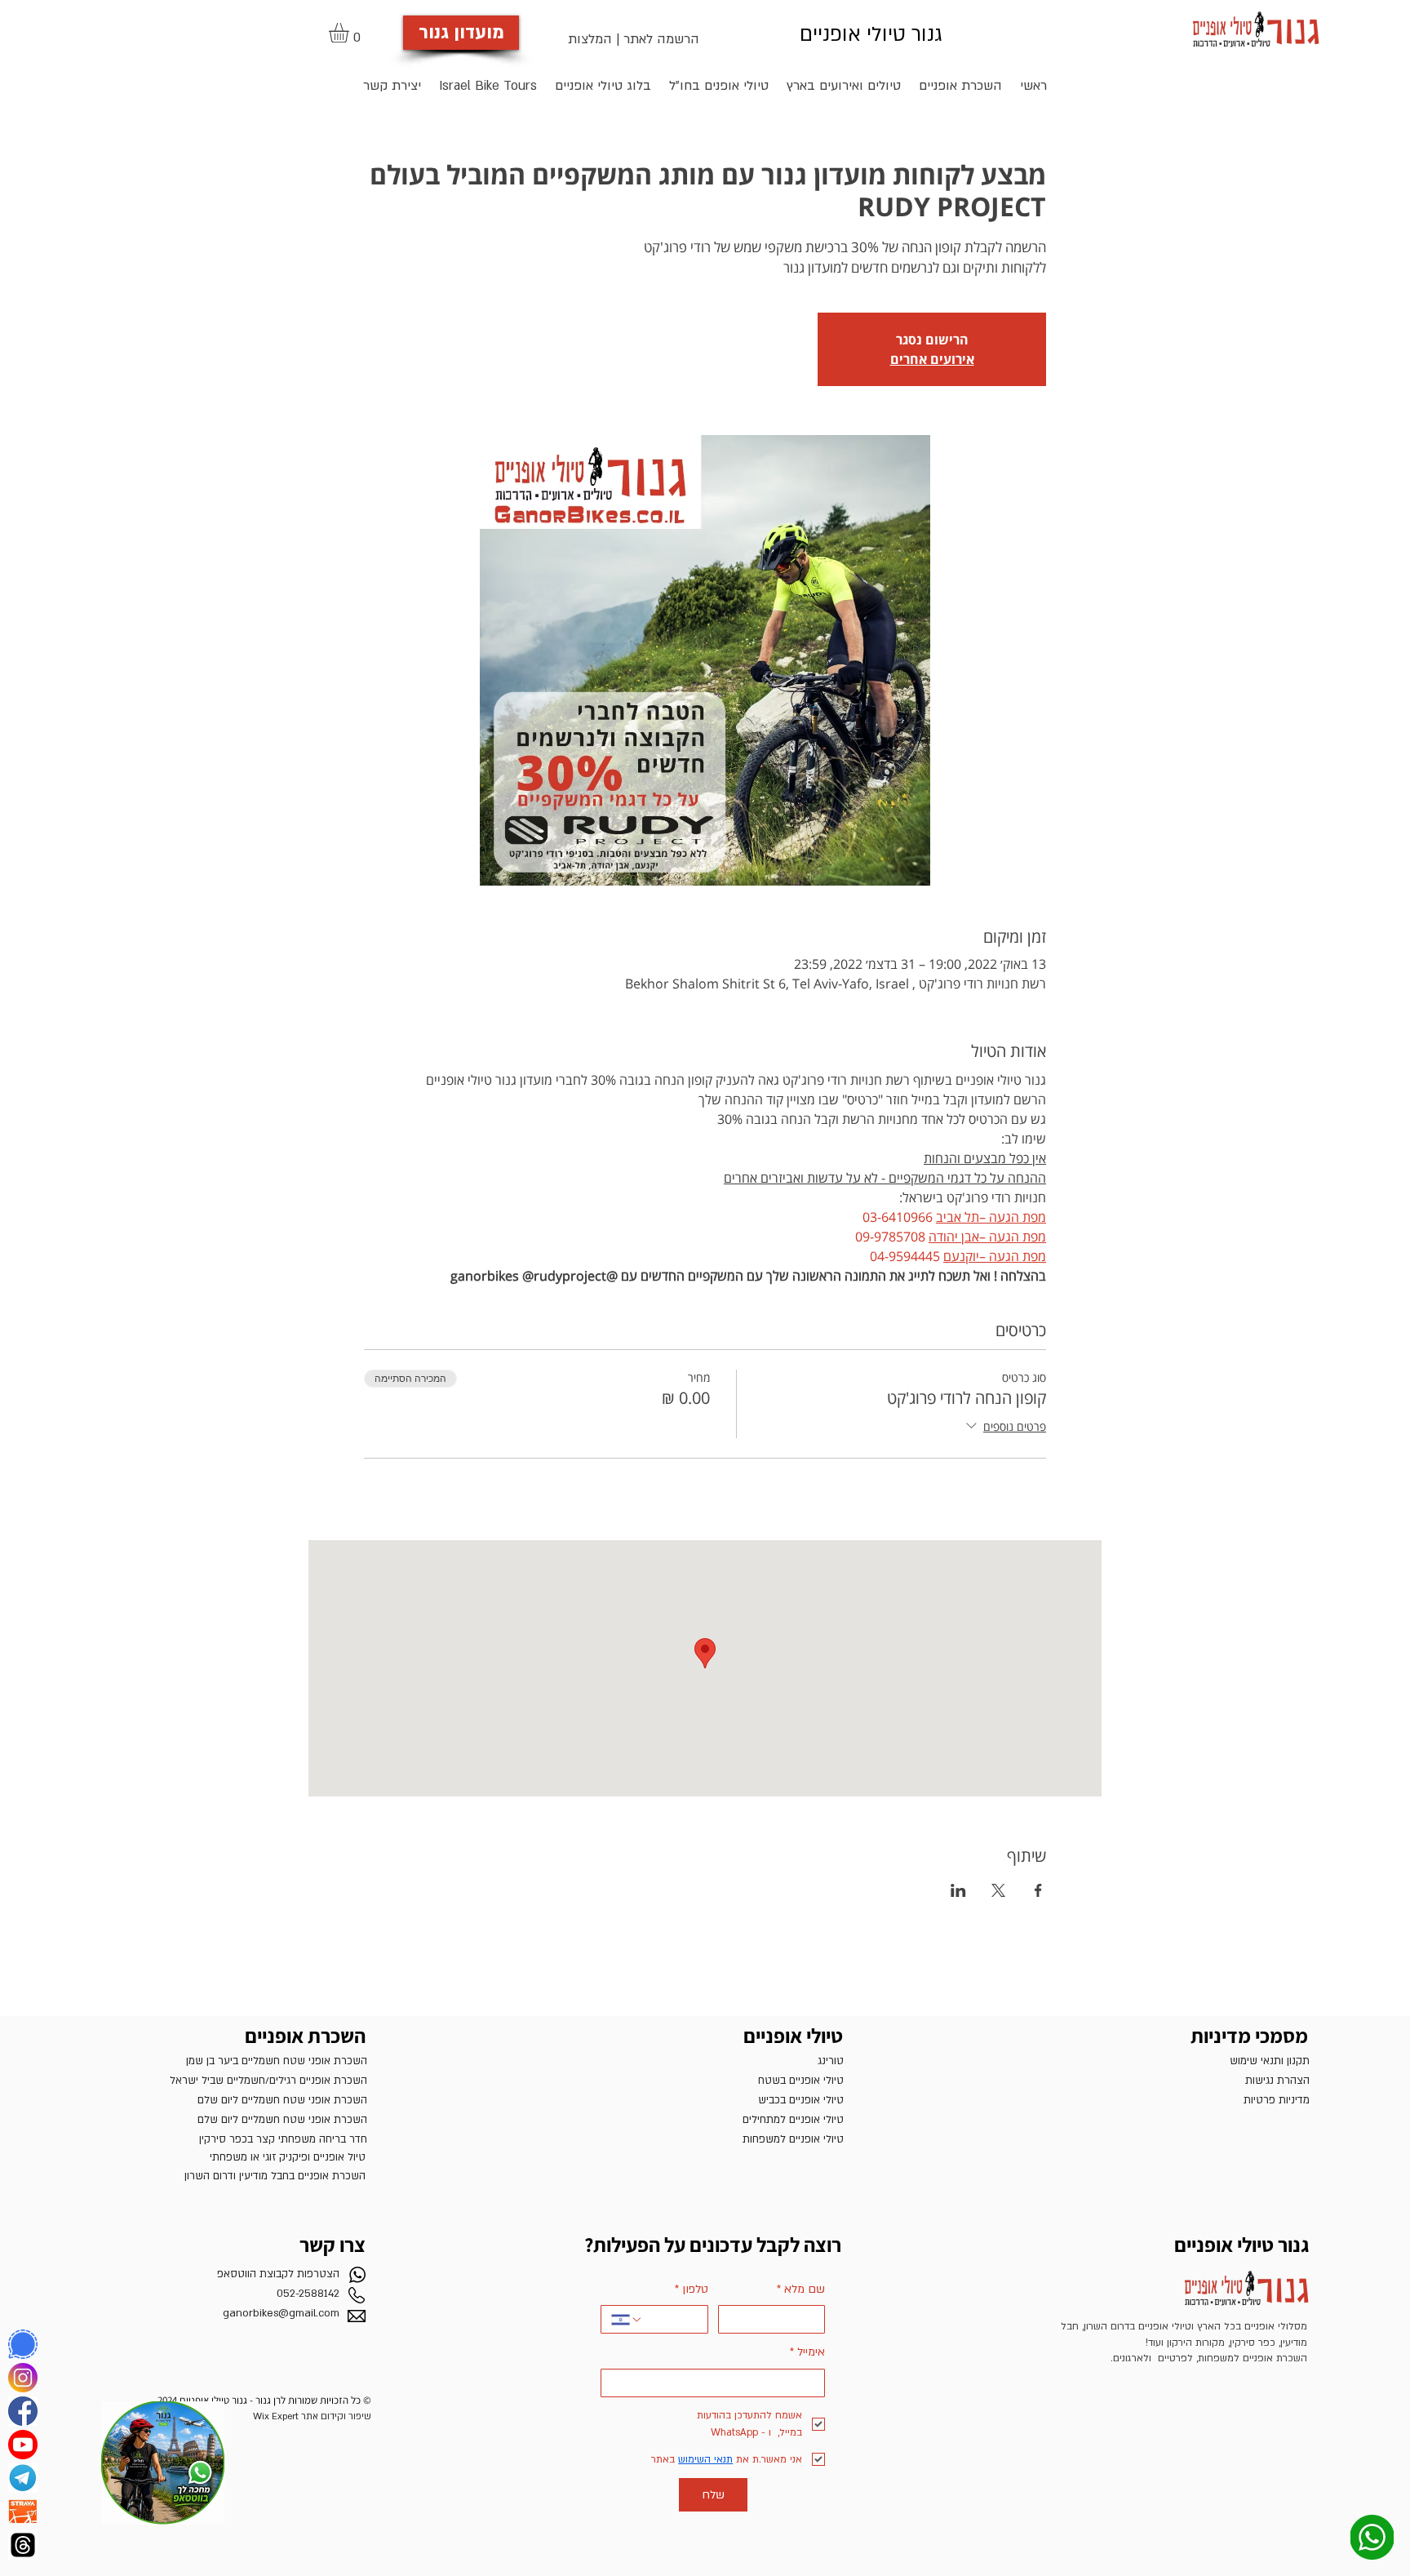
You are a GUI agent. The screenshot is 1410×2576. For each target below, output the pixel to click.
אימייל (807, 2352)
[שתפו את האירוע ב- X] (998, 1890)
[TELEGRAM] (23, 2478)
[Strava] (23, 2512)
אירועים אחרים (932, 359)
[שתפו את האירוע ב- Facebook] (1038, 1890)
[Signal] (23, 2344)
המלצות (590, 39)
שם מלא (801, 2289)
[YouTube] (23, 2445)
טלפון (692, 2289)
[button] (350, 33)
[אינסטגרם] (23, 2378)
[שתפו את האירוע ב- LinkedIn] (958, 1890)
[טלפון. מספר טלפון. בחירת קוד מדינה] (627, 2320)
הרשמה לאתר (661, 39)
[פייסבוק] (23, 2411)
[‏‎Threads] (23, 2545)
